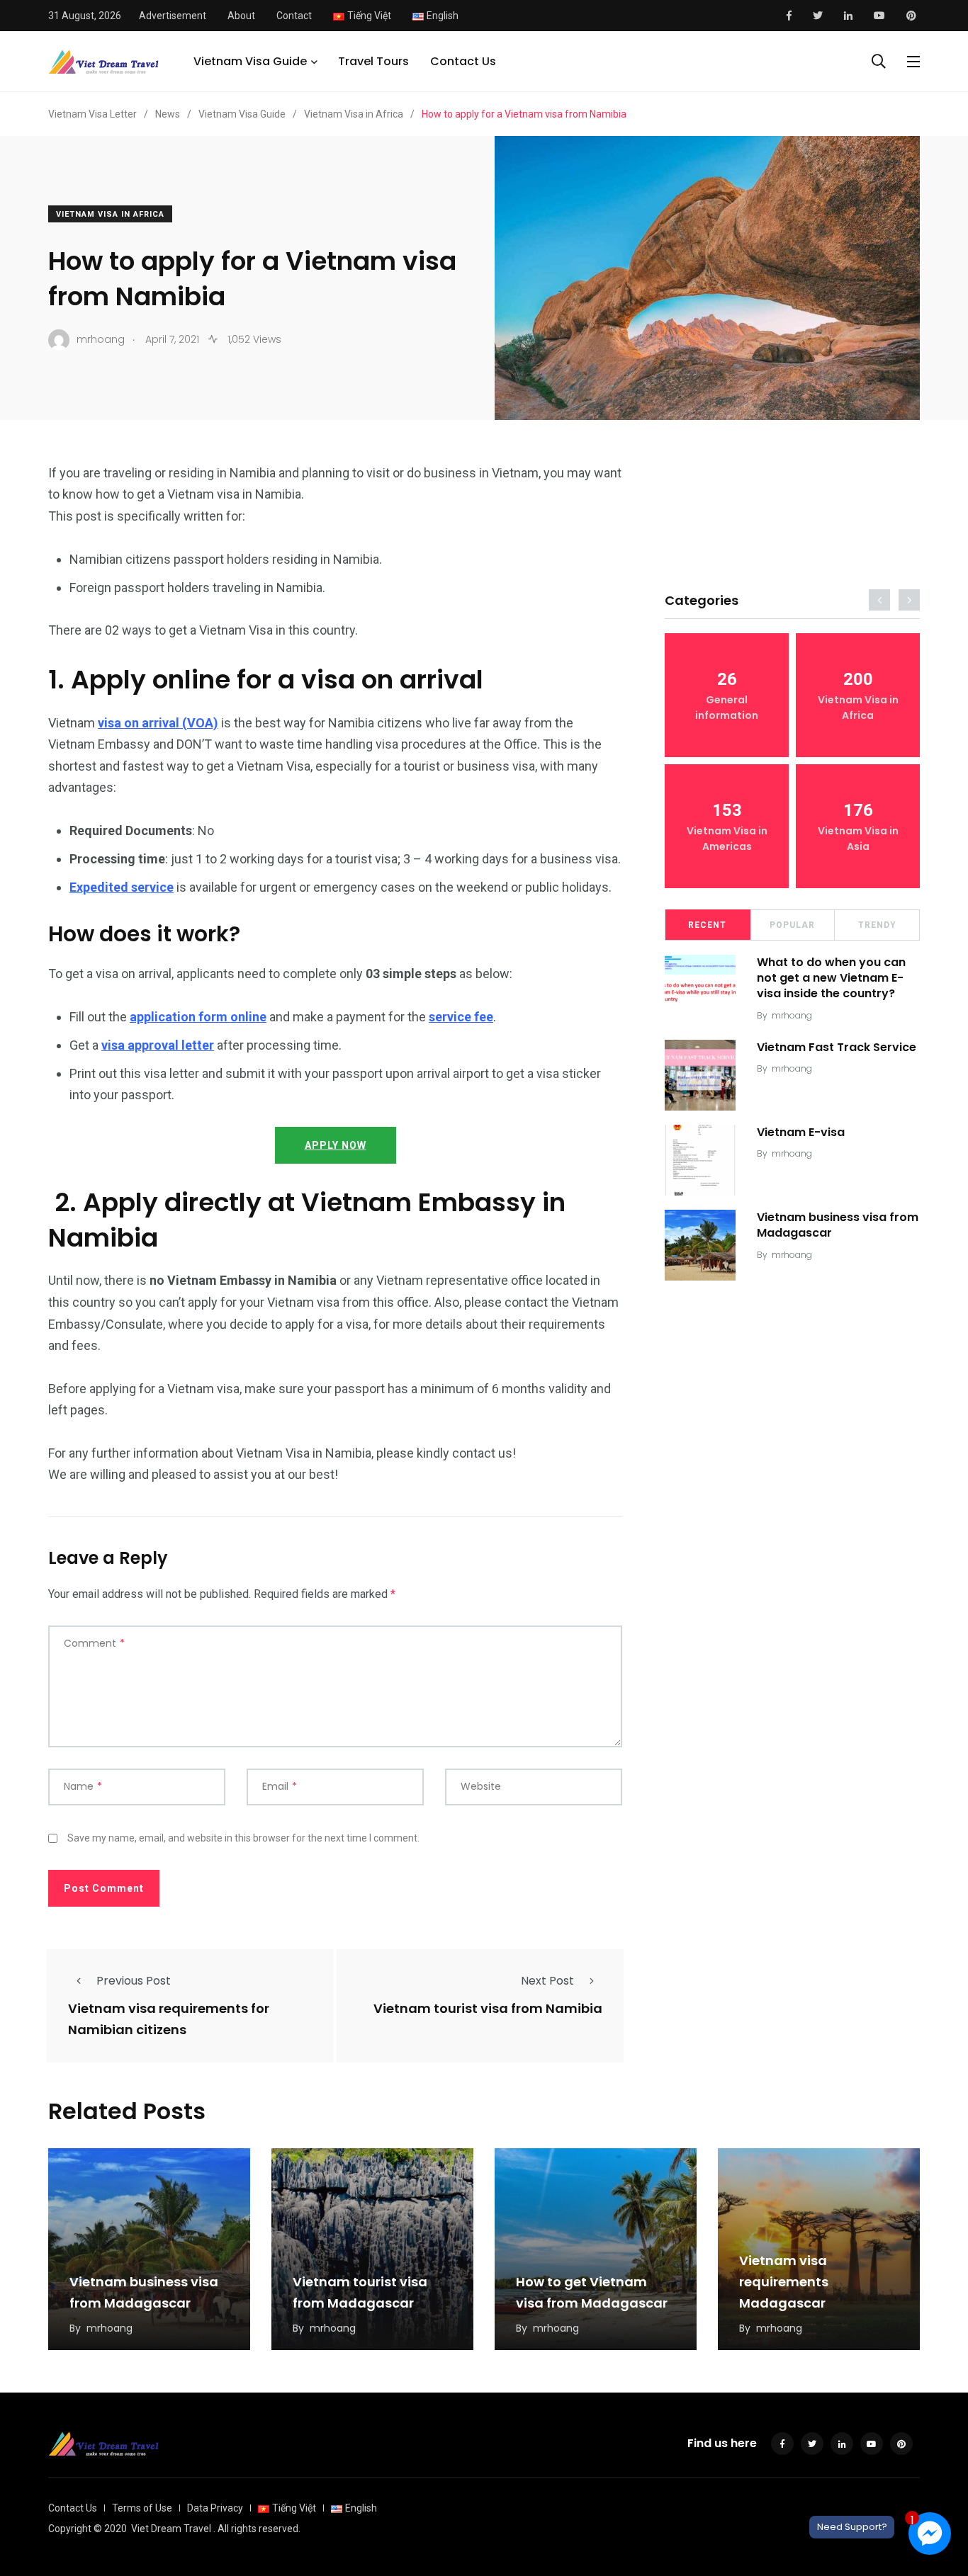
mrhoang (792, 1015)
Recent (707, 925)
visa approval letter (158, 1045)
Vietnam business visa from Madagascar (838, 1225)
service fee (461, 1017)
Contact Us (463, 61)
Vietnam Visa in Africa (110, 214)
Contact (294, 16)
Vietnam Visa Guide (250, 61)
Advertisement (173, 16)
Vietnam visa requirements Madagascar (784, 2282)
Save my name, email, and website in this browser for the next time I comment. (243, 1838)
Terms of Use (142, 2508)
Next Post (547, 1981)
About (241, 16)
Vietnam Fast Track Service (837, 1047)
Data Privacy (215, 2508)
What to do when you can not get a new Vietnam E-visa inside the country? (831, 978)
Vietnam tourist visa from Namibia (488, 2009)
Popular (792, 925)
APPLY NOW (336, 1145)
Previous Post (134, 1981)
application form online (198, 1017)
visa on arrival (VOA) (158, 723)
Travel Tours (373, 61)
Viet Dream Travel (171, 2529)
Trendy (877, 925)
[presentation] (879, 600)
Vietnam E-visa (801, 1132)
